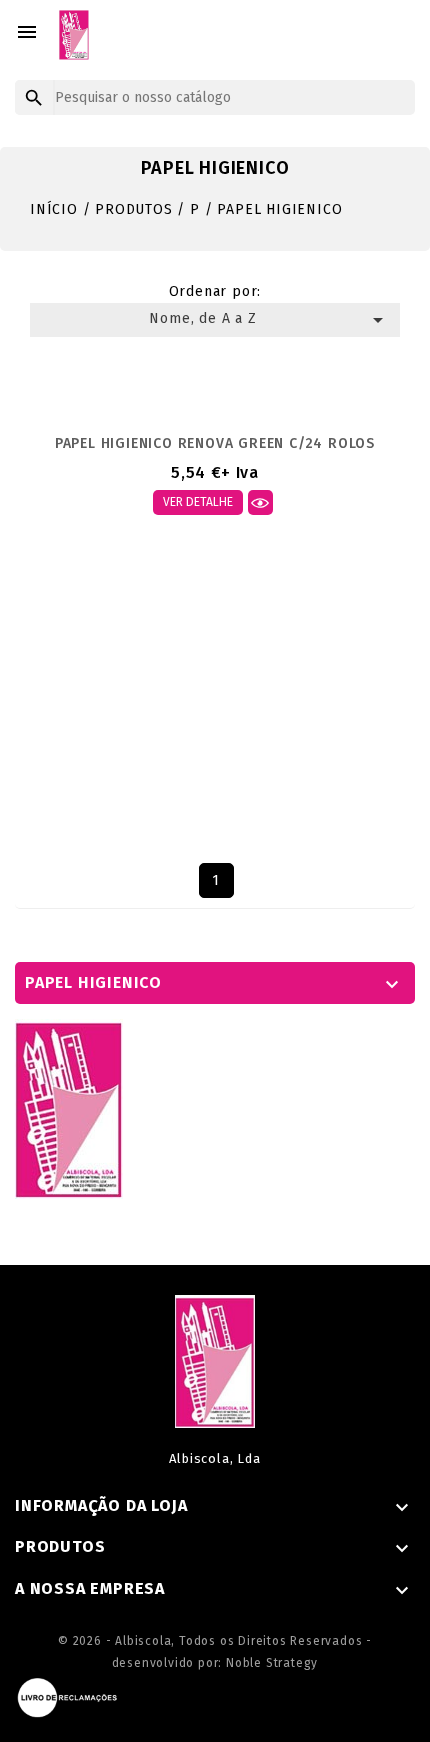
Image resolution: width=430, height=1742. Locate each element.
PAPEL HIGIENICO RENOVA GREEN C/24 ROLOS (215, 443)
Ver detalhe (198, 502)
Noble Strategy (272, 1663)
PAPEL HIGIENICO (93, 982)
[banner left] (69, 1108)
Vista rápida (260, 502)
